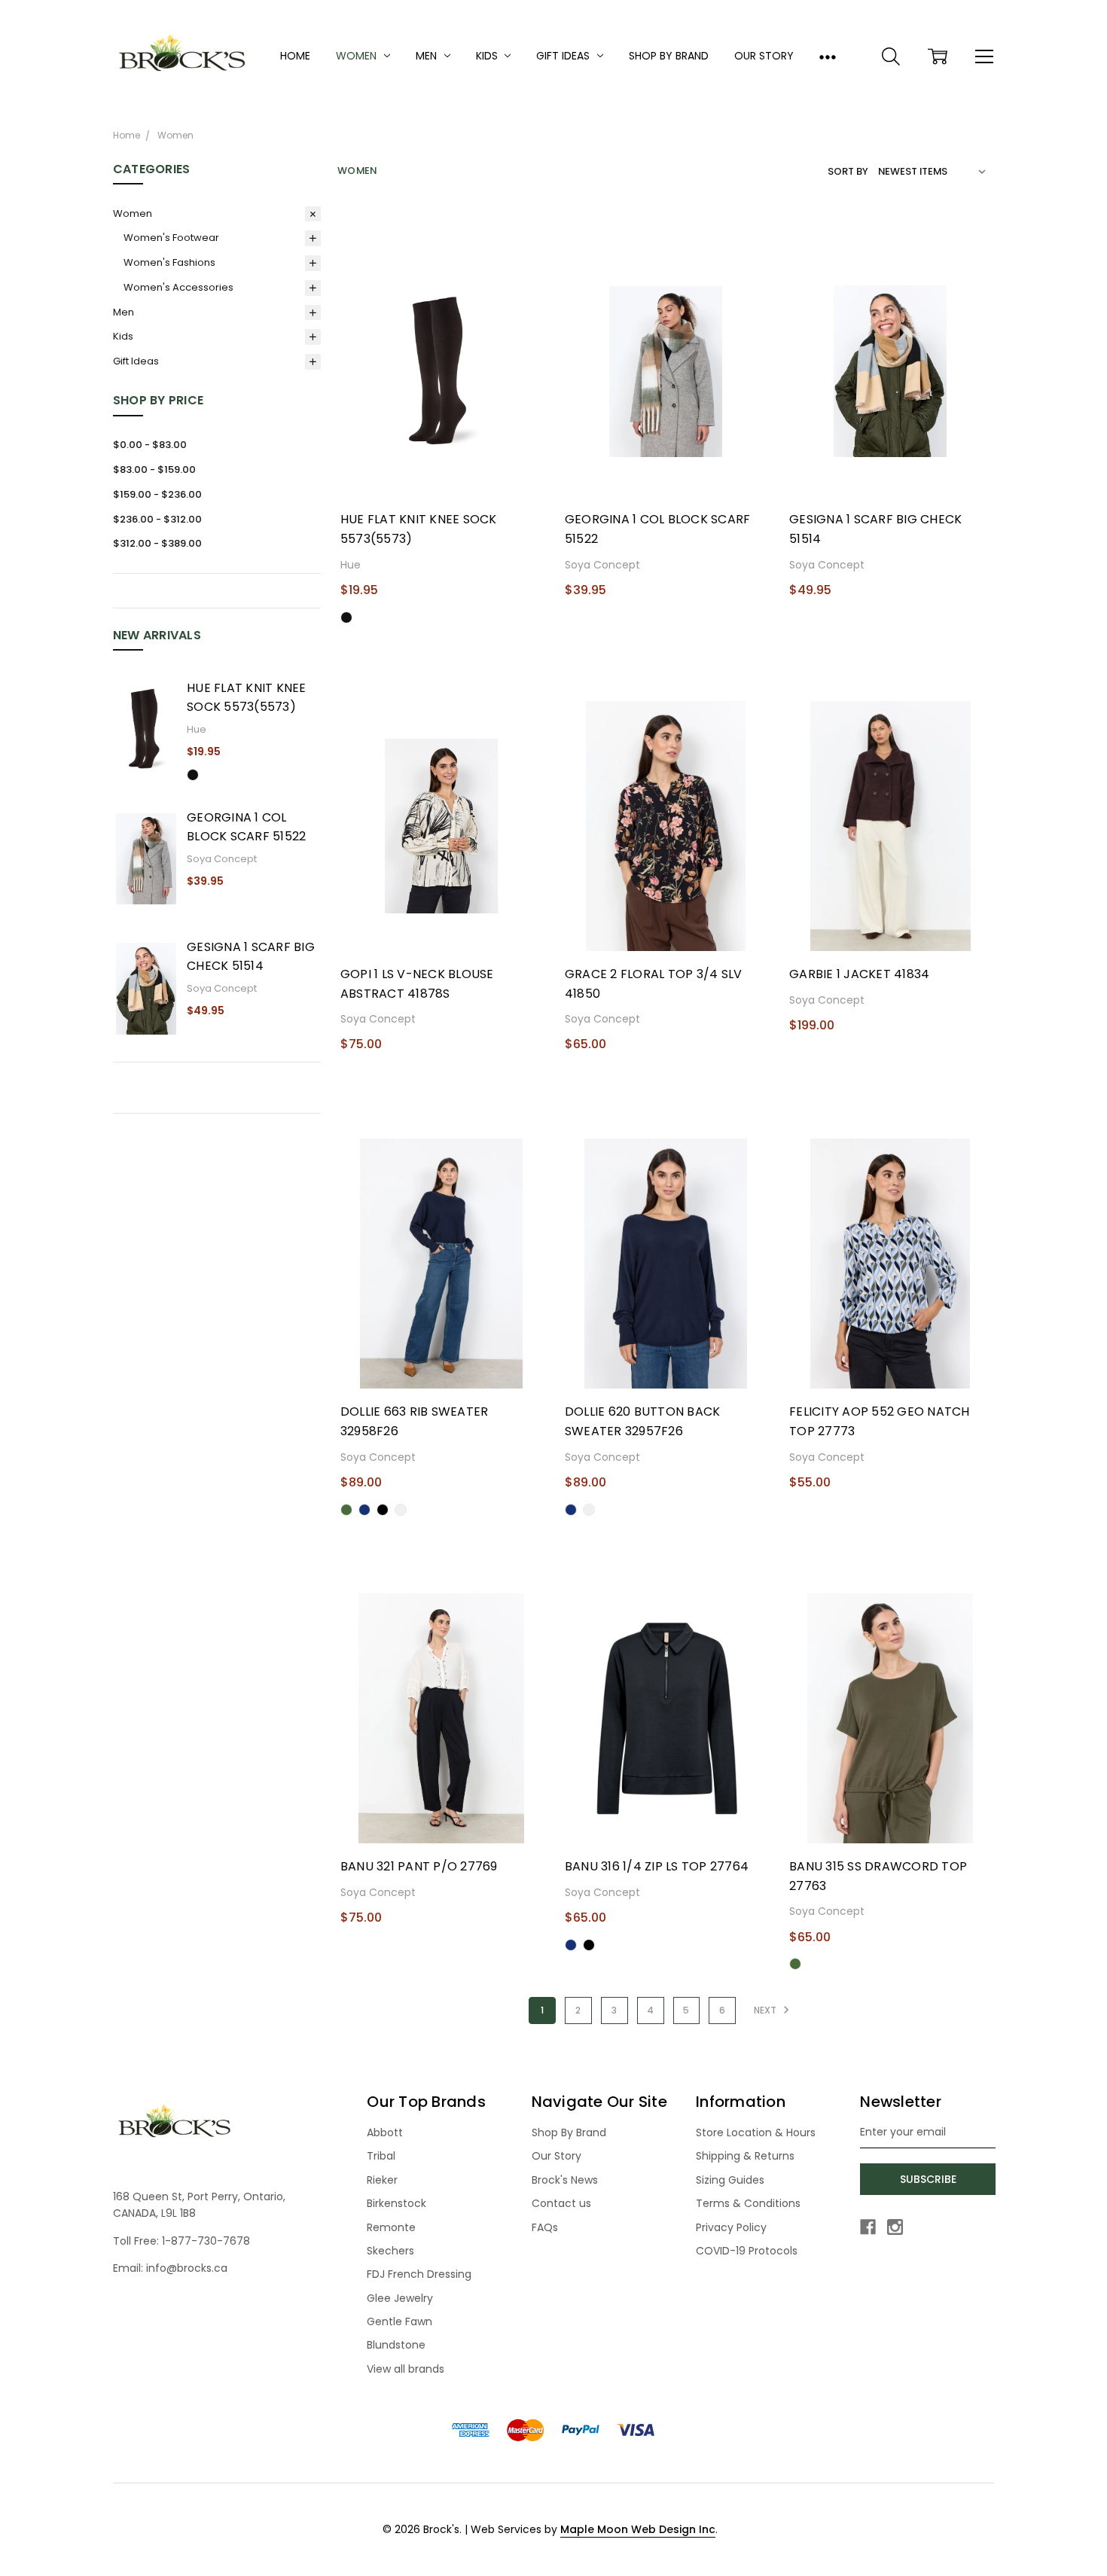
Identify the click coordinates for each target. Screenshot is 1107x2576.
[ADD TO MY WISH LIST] (525, 312)
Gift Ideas (564, 56)
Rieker (382, 2180)
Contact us (561, 2203)
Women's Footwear (171, 238)
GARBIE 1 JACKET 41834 (859, 974)
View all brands (406, 2369)
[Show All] (828, 56)
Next (766, 2010)
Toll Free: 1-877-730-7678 (181, 2241)
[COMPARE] (525, 288)
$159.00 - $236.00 (157, 494)
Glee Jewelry (400, 2298)
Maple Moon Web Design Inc (638, 2529)
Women (358, 56)
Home (295, 56)
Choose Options (441, 471)
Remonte (391, 2227)
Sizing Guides (730, 2180)
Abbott (385, 2132)
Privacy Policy (731, 2227)
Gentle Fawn (399, 2321)
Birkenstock (396, 2203)
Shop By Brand (669, 56)
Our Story (764, 56)
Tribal (381, 2156)
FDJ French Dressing (419, 2274)
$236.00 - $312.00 (157, 519)
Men (428, 56)
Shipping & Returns (745, 2156)
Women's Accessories (178, 287)
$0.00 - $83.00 (150, 445)
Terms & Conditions (748, 2203)
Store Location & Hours (756, 2132)
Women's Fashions (169, 262)
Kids (488, 56)
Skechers (390, 2251)
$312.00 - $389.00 (157, 543)
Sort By (848, 171)
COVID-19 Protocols (747, 2251)
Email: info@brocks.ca (170, 2268)
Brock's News (565, 2180)
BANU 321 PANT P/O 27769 (419, 1866)
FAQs (545, 2227)
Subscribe (928, 2179)
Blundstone (396, 2345)
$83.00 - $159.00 (154, 469)
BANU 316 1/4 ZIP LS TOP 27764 (657, 1866)
